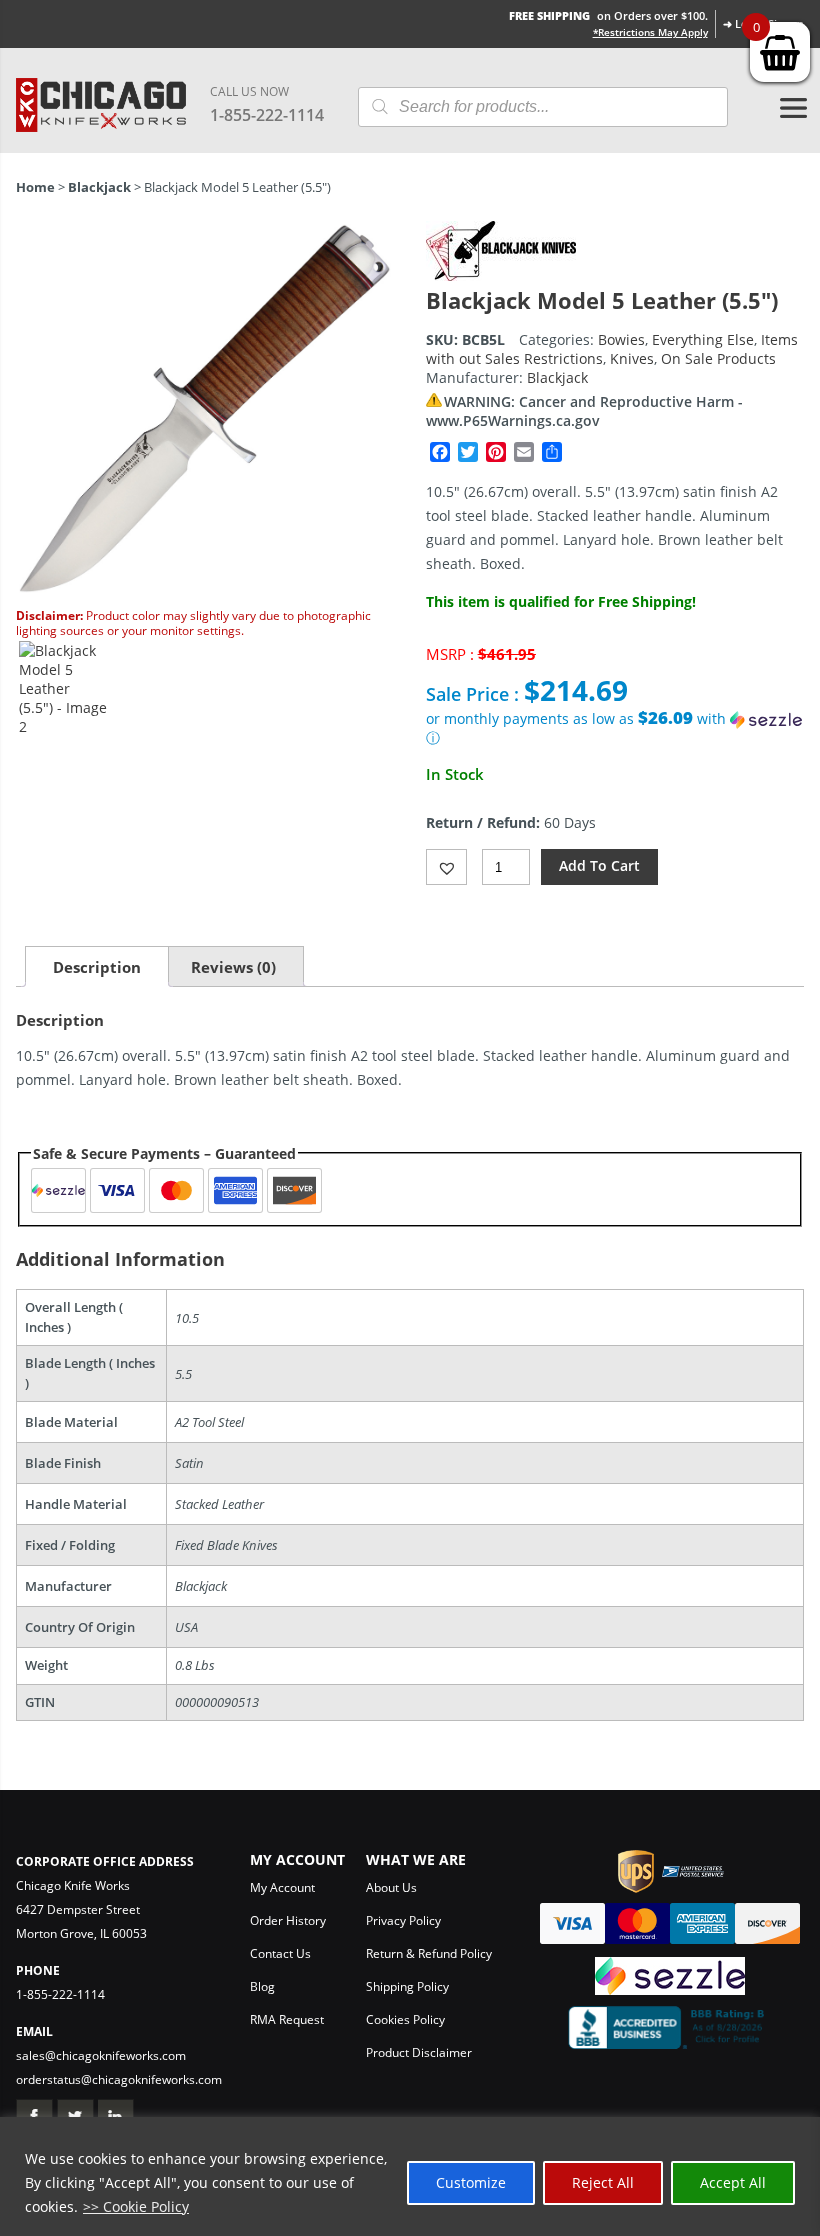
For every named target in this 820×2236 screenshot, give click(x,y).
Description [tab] (97, 967)
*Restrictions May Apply (650, 32)
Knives (632, 358)
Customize (471, 2182)
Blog (262, 1986)
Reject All (603, 2182)
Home (35, 187)
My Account (282, 1887)
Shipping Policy (407, 1986)
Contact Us (280, 1953)
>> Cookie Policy (136, 2206)
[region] (410, 2176)
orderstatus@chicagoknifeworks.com (119, 2079)
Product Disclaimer (419, 2052)
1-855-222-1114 (267, 115)
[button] (615, 728)
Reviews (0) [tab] (233, 967)
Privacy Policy (403, 1920)
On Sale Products (718, 358)
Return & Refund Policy (429, 1953)
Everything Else (703, 339)
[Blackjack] (501, 275)
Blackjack (99, 187)
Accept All (733, 2182)
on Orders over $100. (608, 15)
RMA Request (287, 2019)
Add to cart (599, 865)
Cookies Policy (405, 2019)
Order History (288, 1920)
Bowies (621, 339)
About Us (391, 1887)
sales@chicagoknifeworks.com (101, 2055)
